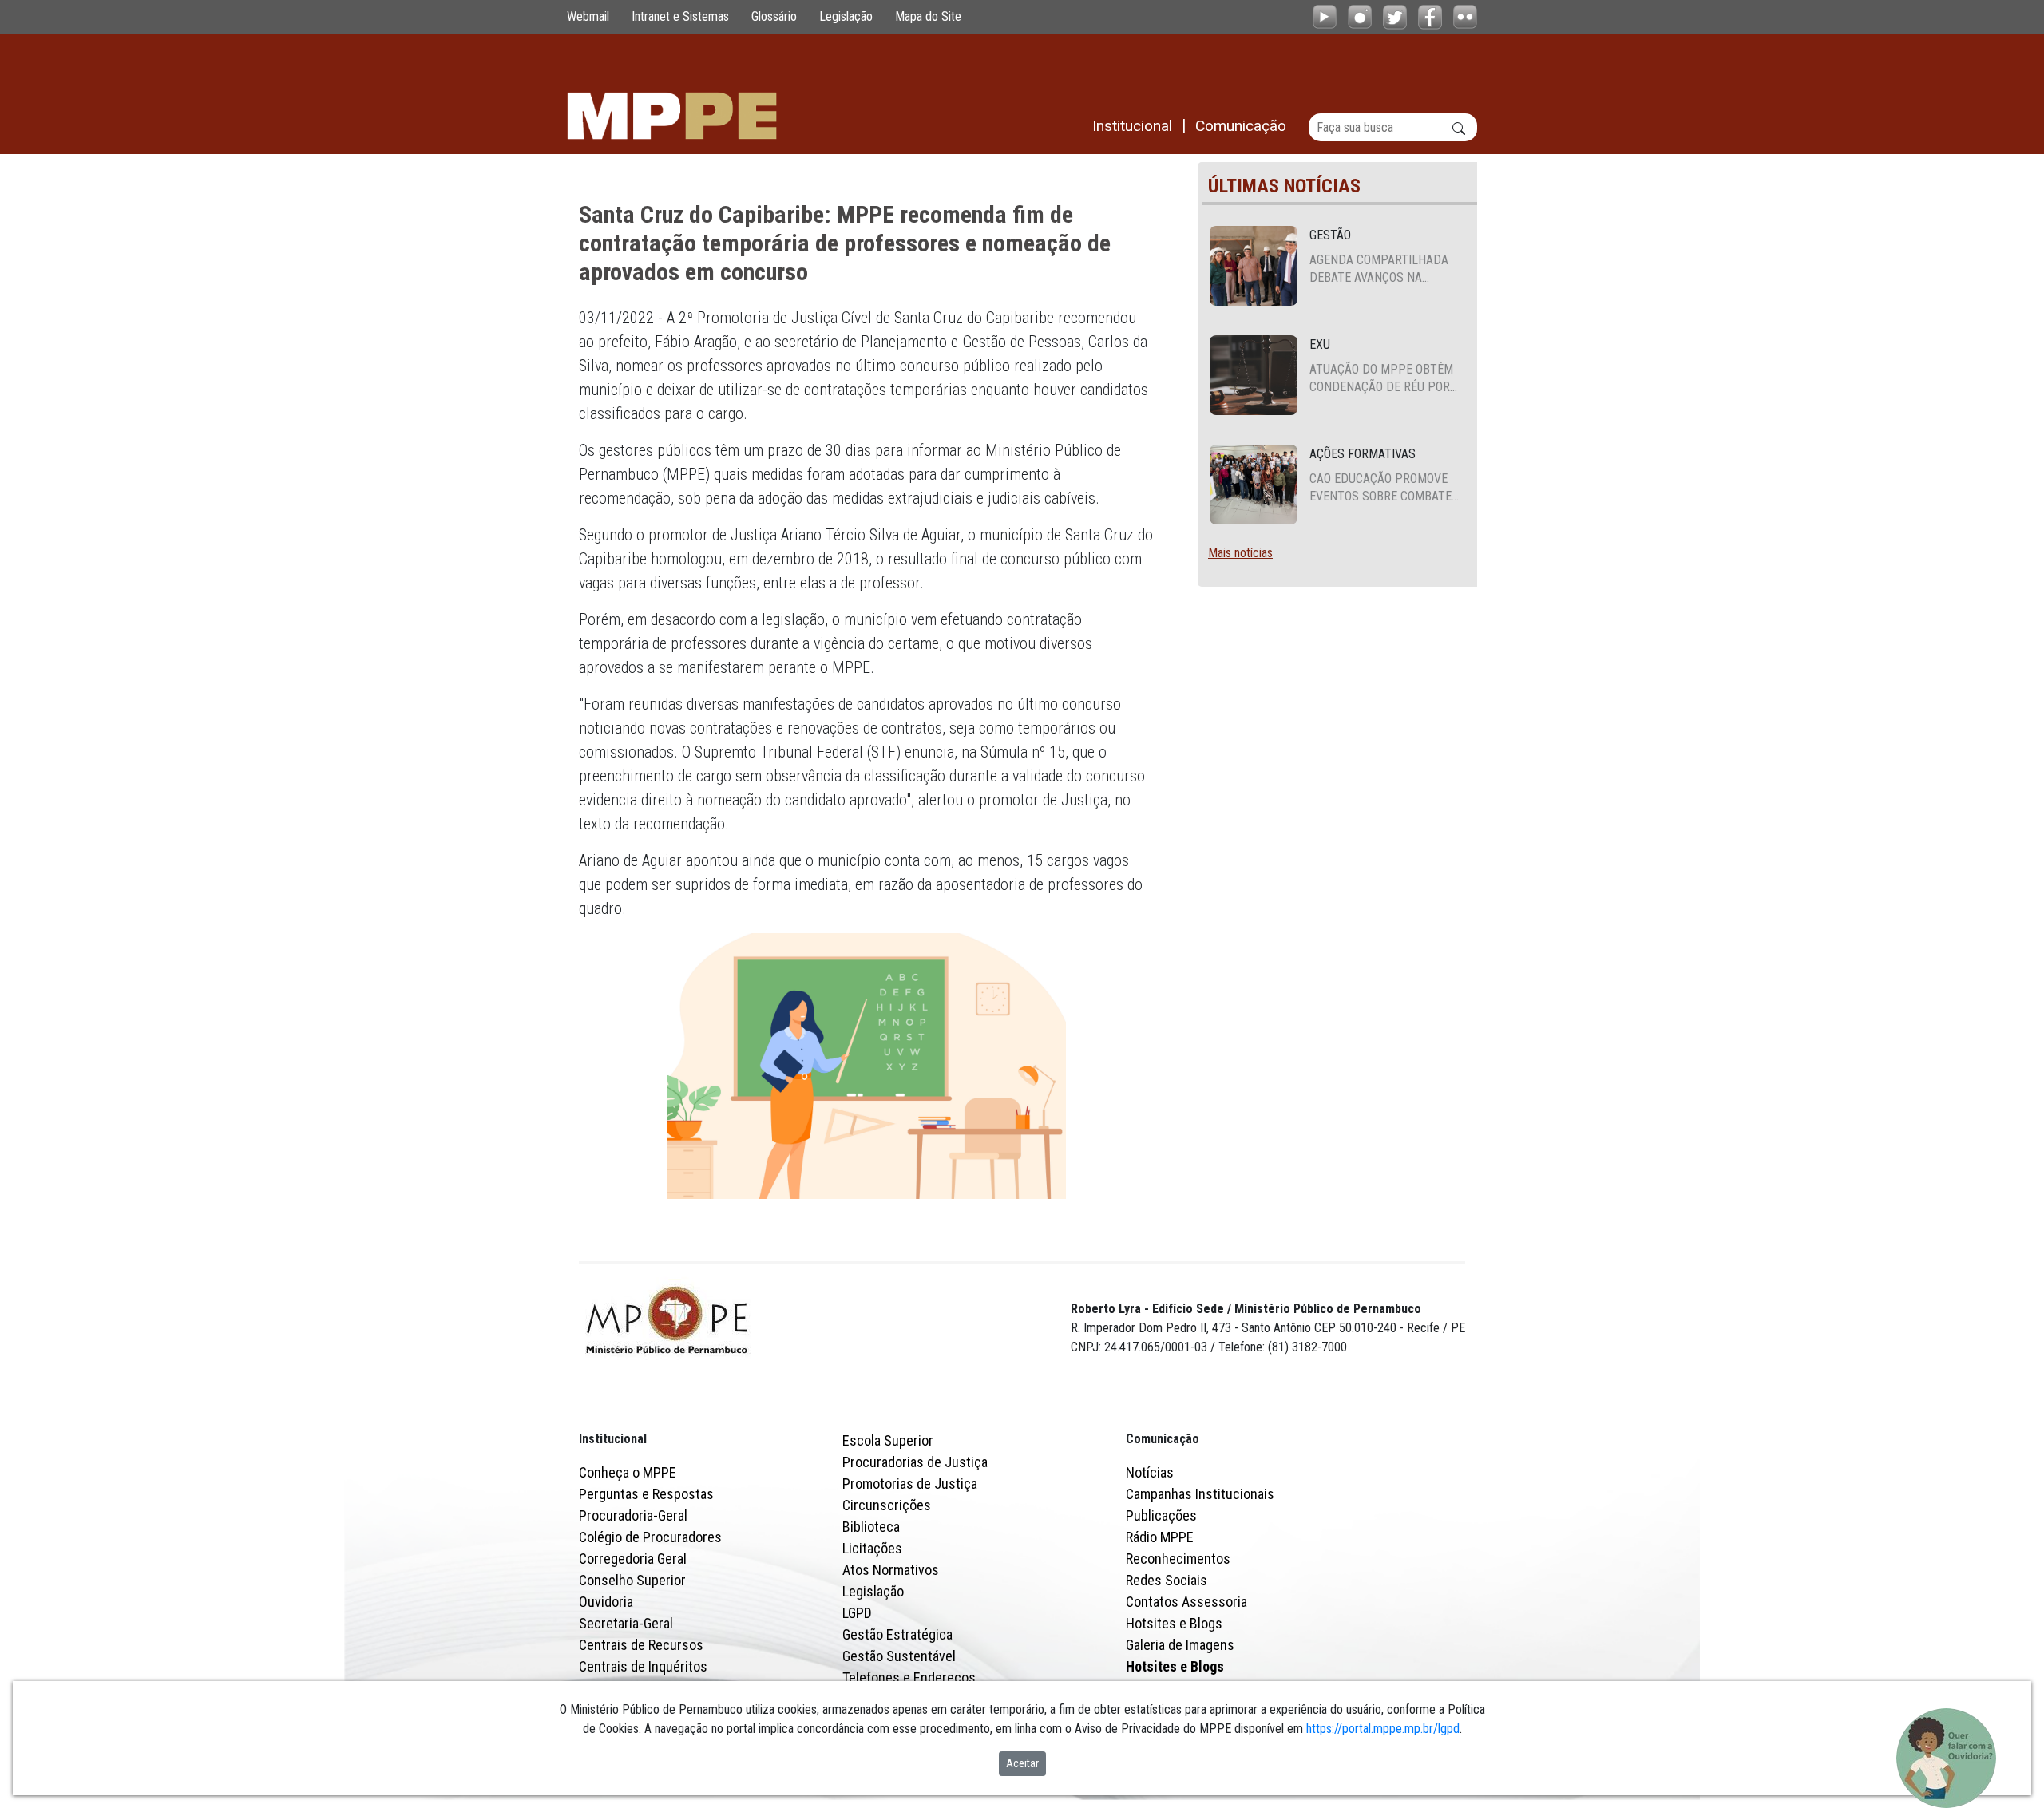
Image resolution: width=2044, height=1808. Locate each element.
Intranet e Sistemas (680, 16)
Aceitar (1022, 1763)
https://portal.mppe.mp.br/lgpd (1383, 1729)
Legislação (846, 16)
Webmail (588, 16)
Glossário (774, 16)
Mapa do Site (928, 16)
